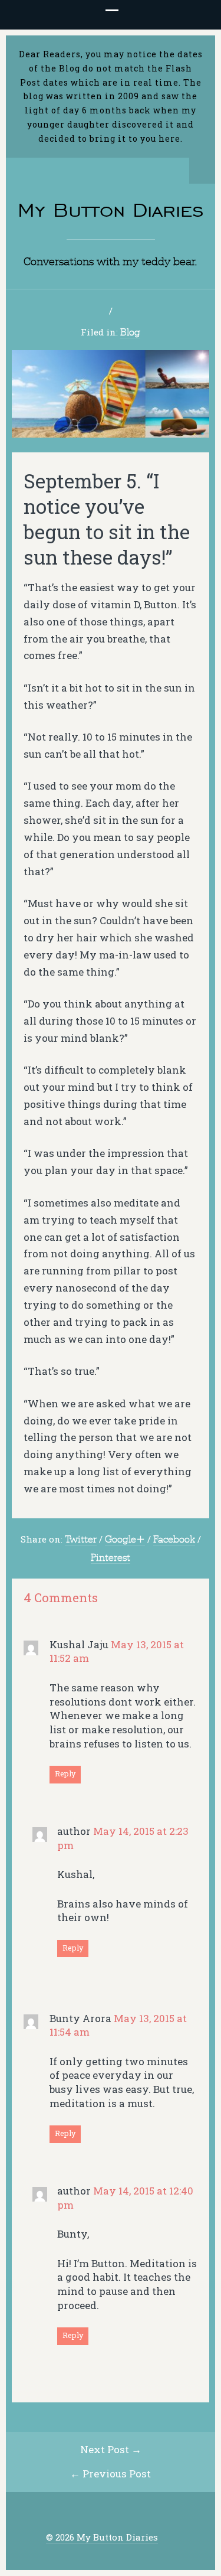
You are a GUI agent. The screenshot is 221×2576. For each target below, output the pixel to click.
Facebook (174, 1539)
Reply (65, 1773)
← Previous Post (111, 2474)
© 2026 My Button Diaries (102, 2537)
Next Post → (111, 2449)
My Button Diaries (111, 210)
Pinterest (111, 1557)
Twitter (81, 1539)
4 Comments (61, 1598)
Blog (130, 332)
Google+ (125, 1539)
